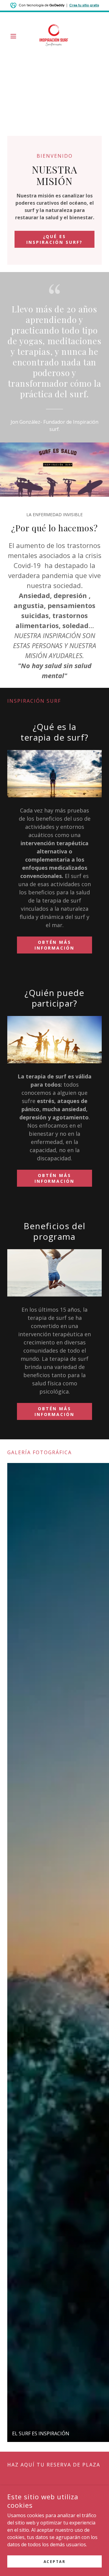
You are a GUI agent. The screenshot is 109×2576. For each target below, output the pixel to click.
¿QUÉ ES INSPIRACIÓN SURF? (54, 239)
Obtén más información (55, 945)
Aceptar (55, 2562)
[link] (54, 36)
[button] (14, 36)
